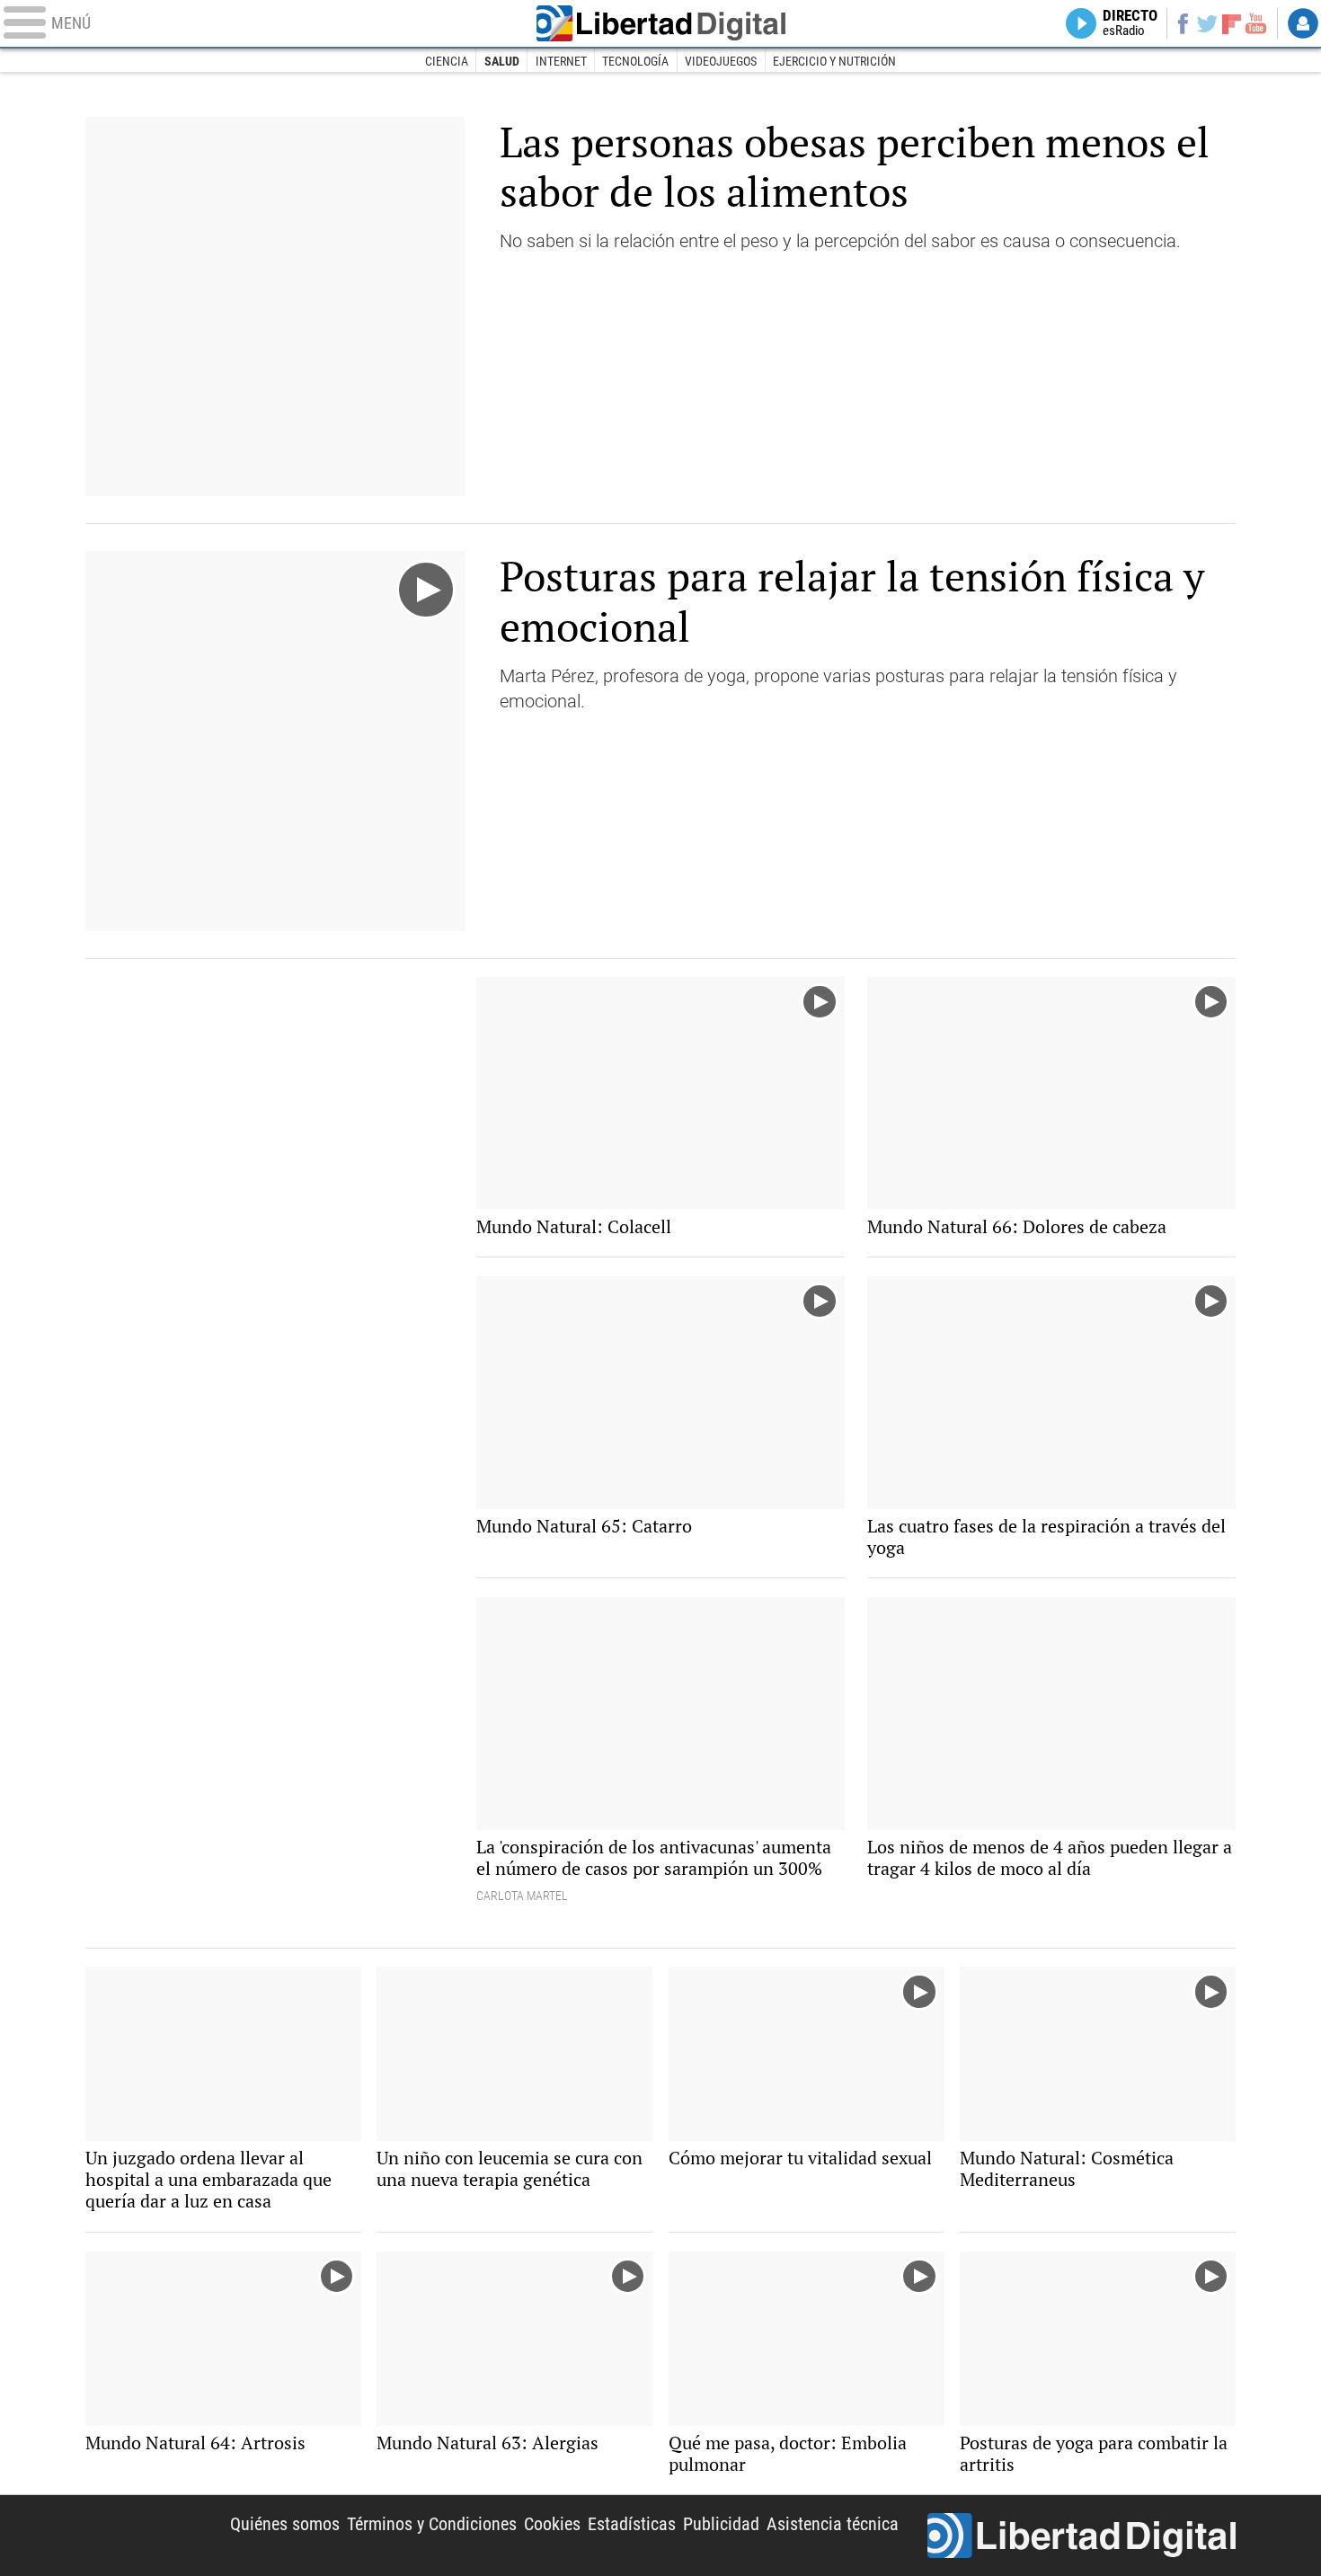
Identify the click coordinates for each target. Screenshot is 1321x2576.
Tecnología (635, 61)
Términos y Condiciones (432, 2524)
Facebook (1182, 23)
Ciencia (447, 61)
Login (1303, 23)
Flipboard (1232, 23)
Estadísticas (632, 2524)
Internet (561, 61)
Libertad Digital (660, 23)
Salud (502, 61)
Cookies (552, 2524)
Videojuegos (721, 61)
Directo (1130, 23)
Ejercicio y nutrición (834, 61)
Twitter (1207, 23)
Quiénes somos (285, 2524)
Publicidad (721, 2524)
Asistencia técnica (833, 2524)
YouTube (1256, 23)
